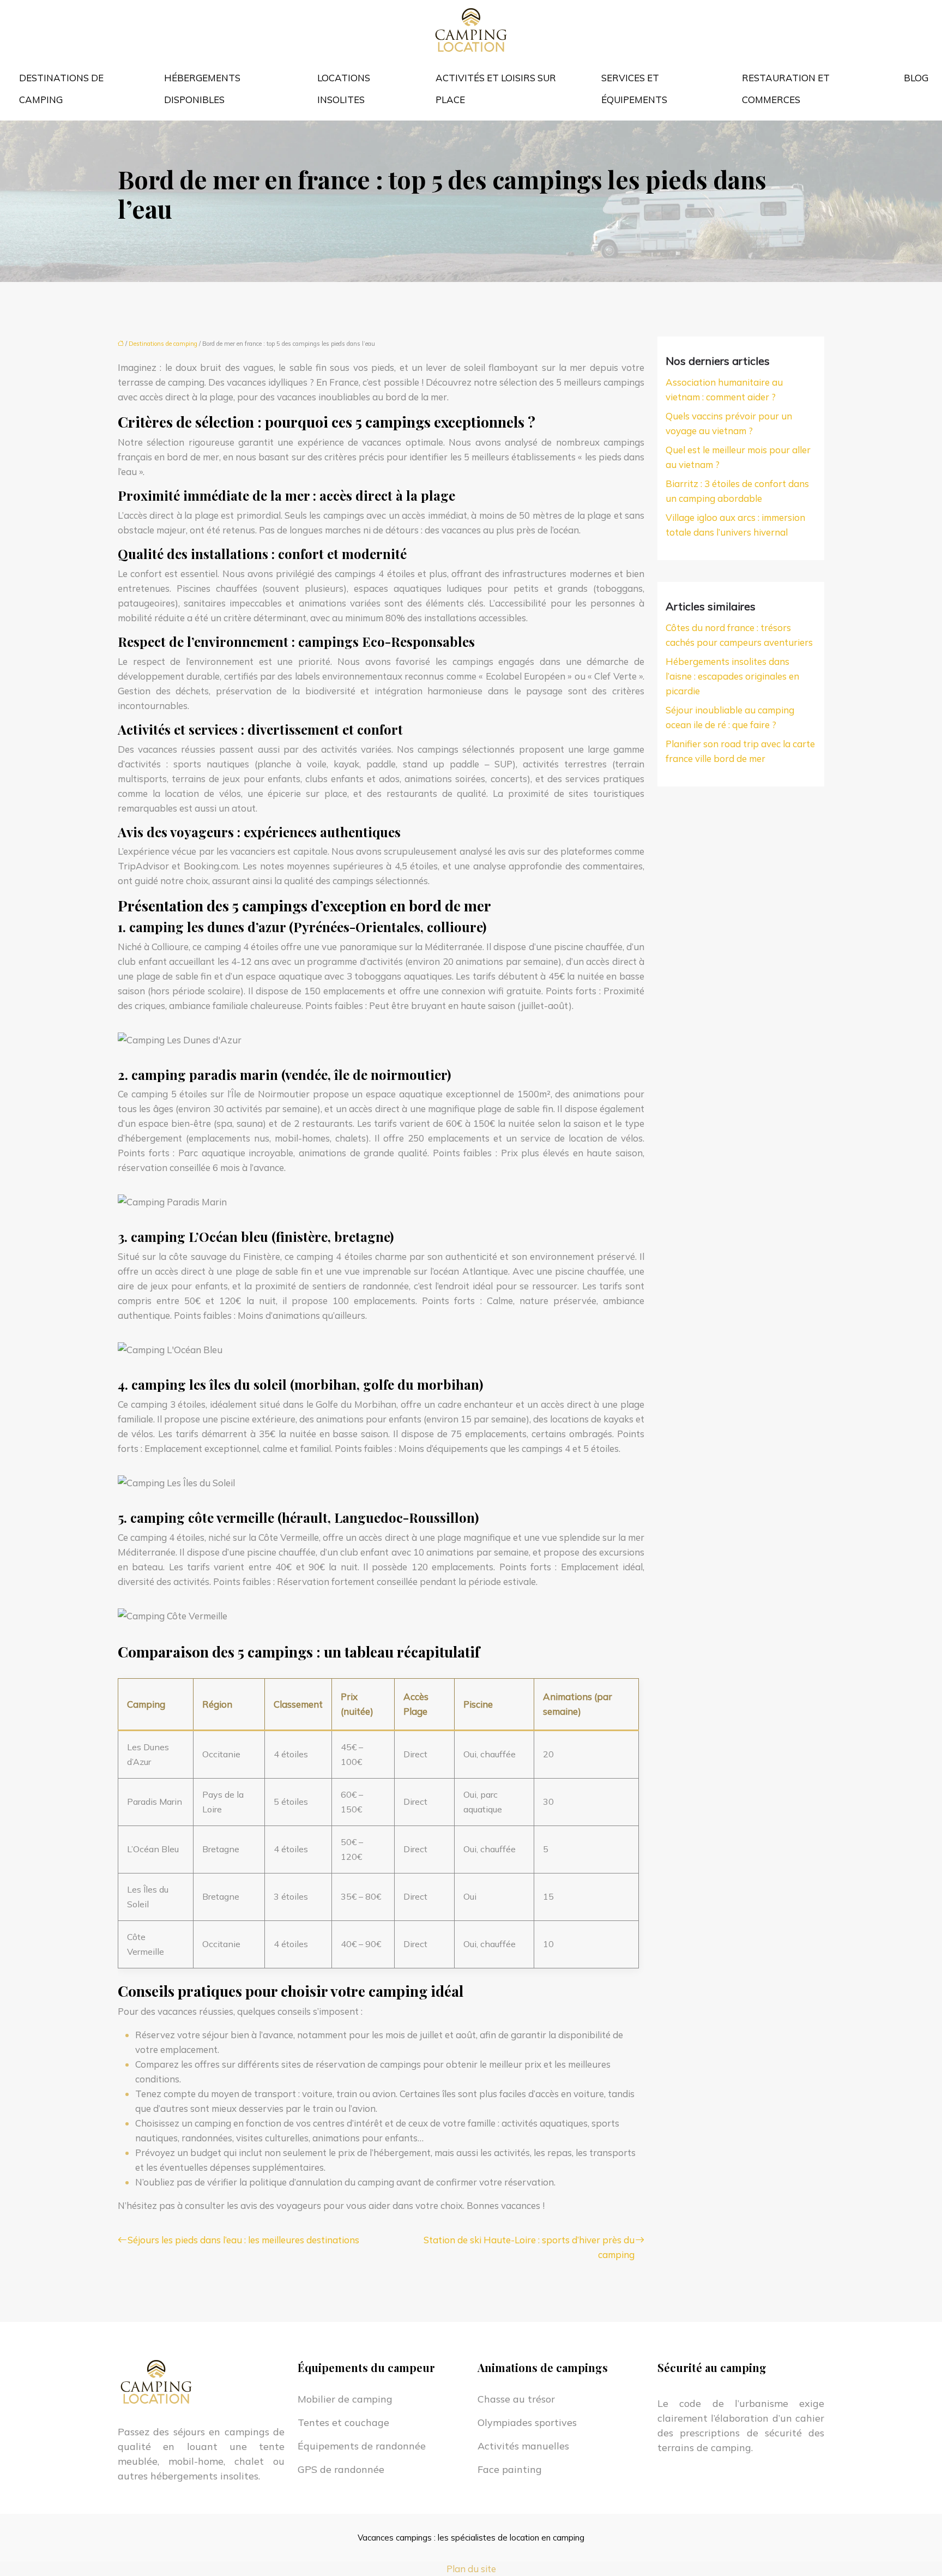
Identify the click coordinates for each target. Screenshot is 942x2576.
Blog (916, 78)
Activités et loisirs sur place (496, 89)
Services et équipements (634, 89)
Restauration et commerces (786, 89)
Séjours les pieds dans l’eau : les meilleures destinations (243, 2240)
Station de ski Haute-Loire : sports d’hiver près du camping (529, 2247)
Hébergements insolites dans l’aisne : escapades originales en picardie (732, 676)
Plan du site (471, 2569)
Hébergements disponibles (202, 89)
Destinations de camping (61, 89)
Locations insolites (344, 89)
